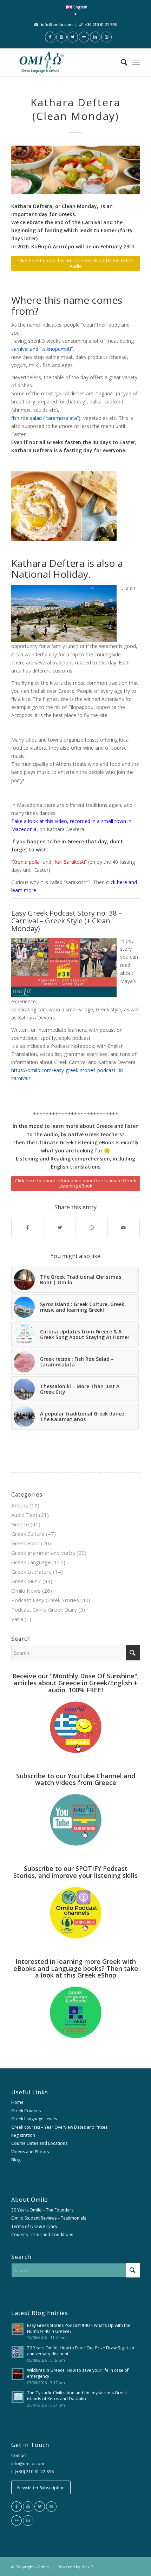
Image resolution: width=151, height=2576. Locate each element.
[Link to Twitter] (73, 37)
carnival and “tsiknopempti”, (43, 349)
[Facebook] (17, 2507)
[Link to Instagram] (106, 37)
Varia (17, 1619)
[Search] (121, 62)
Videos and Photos (30, 2152)
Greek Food (25, 1543)
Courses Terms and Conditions (42, 2234)
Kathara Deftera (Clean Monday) (75, 109)
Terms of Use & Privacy (34, 2226)
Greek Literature (31, 1572)
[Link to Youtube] (61, 37)
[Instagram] (51, 2507)
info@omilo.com (57, 24)
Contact (19, 2455)
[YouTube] (28, 2507)
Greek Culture (28, 1534)
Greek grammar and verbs (43, 1553)
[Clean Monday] (75, 170)
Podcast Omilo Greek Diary (44, 1610)
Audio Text (24, 1515)
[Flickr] (17, 2521)
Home (17, 2102)
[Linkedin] (28, 2521)
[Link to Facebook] (50, 37)
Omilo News (26, 1591)
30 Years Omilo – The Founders (42, 2210)
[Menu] (136, 62)
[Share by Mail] (124, 1227)
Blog (16, 2160)
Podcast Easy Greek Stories (45, 1600)
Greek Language (31, 1562)
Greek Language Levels (34, 2119)
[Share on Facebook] (28, 1227)
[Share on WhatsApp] (92, 1227)
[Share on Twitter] (60, 1227)
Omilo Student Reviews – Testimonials (49, 2218)
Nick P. (88, 2567)
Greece (20, 1524)
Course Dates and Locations (39, 2143)
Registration (23, 2135)
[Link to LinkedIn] (95, 37)
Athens (20, 1505)
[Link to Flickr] (84, 37)
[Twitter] (40, 2507)
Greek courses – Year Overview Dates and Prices (59, 2127)
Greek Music (26, 1581)
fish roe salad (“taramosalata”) (46, 418)
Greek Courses (26, 2111)
